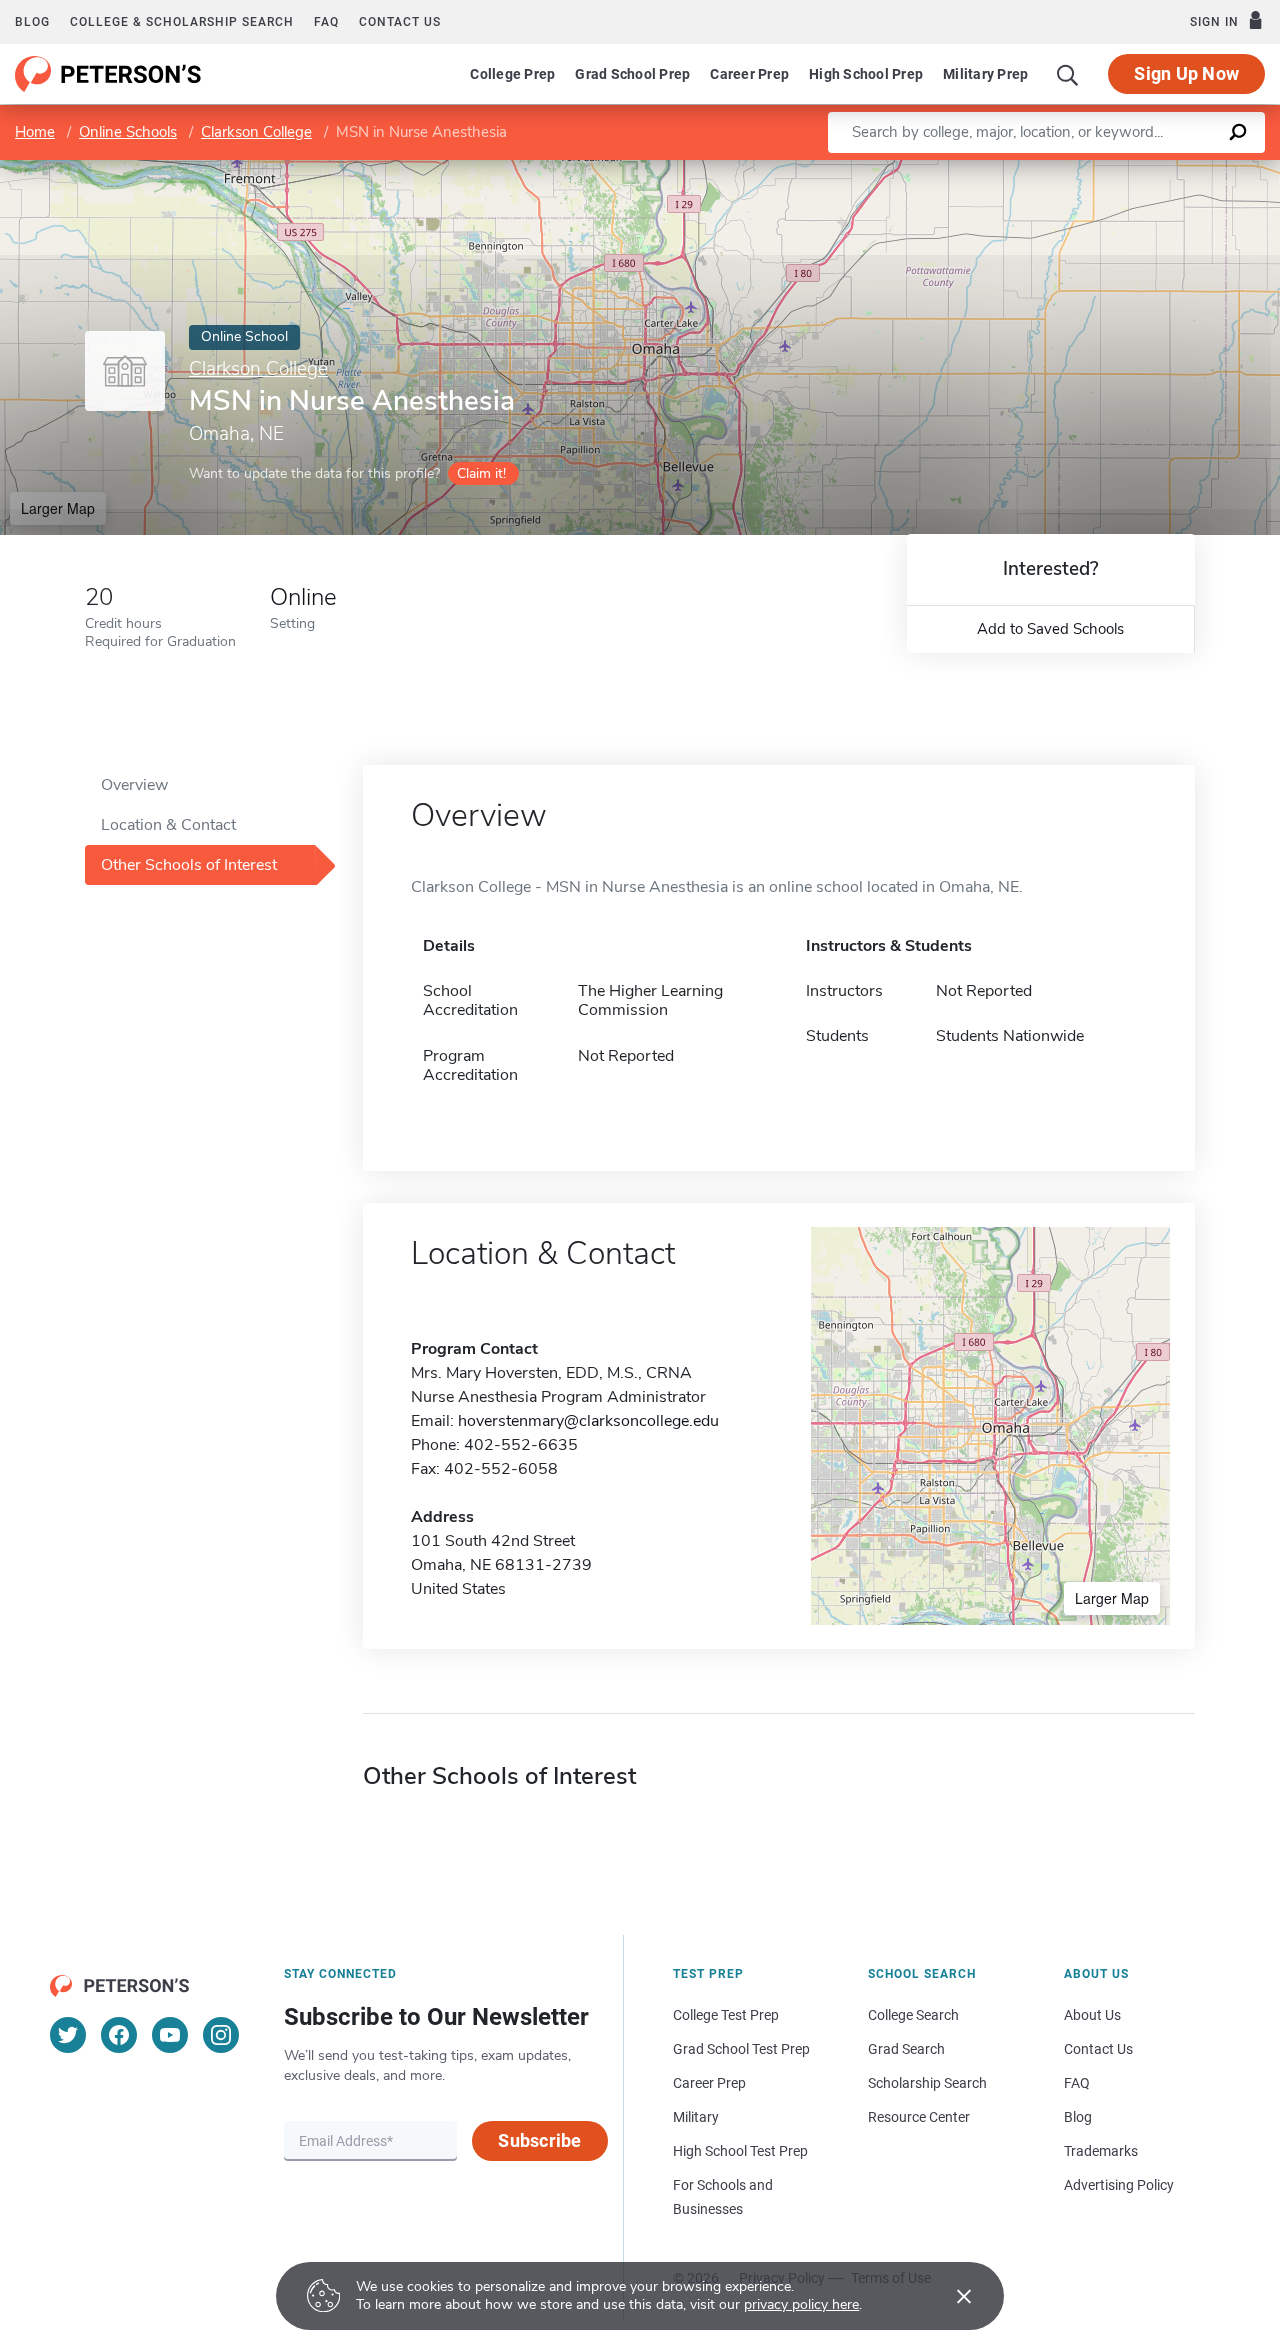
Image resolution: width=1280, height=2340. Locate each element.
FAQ (326, 22)
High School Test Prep (740, 2151)
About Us (1092, 2015)
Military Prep (985, 74)
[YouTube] (170, 2035)
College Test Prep (726, 2015)
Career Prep (749, 74)
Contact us (400, 22)
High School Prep (866, 74)
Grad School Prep (632, 74)
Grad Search (906, 2049)
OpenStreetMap (1144, 169)
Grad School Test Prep (741, 2049)
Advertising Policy (1119, 2185)
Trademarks (1101, 2151)
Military (696, 2117)
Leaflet (1045, 169)
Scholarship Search (927, 2083)
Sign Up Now (1186, 73)
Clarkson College (256, 132)
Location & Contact (168, 825)
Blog (32, 22)
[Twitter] (68, 2035)
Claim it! (481, 473)
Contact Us (1098, 2049)
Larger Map (58, 508)
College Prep (512, 74)
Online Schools (128, 132)
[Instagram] (221, 2035)
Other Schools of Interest (189, 865)
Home (35, 132)
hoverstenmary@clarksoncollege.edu (588, 1421)
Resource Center (919, 2117)
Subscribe (539, 2140)
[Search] (1068, 74)
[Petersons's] (108, 74)
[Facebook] (119, 2035)
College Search (913, 2015)
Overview (134, 785)
